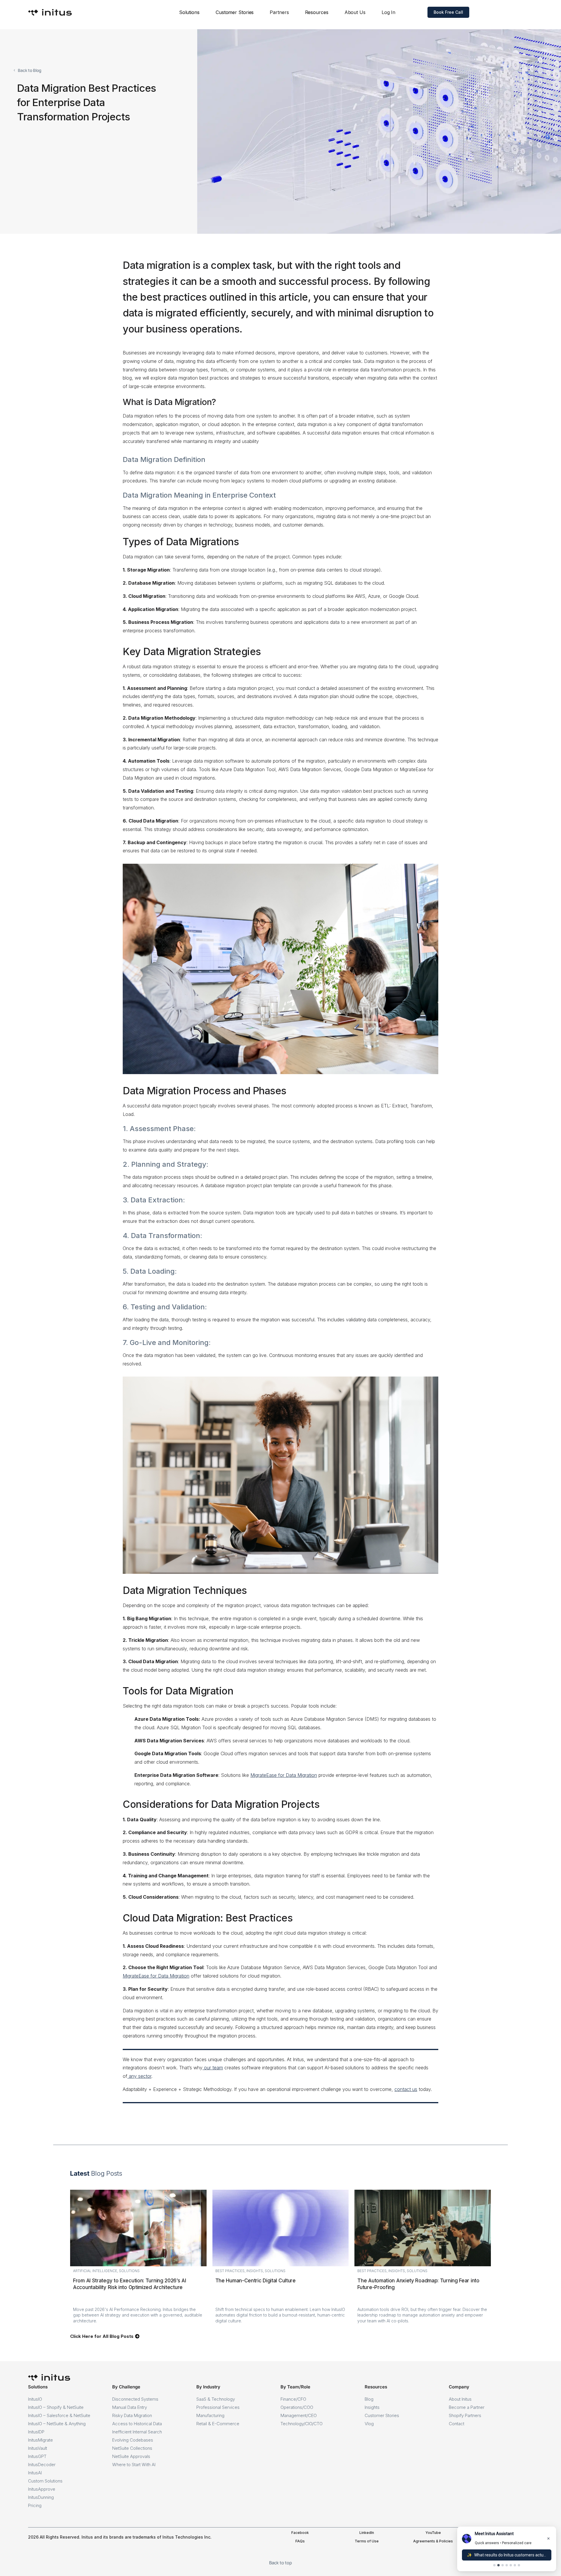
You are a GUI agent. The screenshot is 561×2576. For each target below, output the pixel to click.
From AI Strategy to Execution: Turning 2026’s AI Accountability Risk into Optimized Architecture (130, 2284)
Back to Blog (30, 70)
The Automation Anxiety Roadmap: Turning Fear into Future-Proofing (418, 2284)
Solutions (129, 2271)
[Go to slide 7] (519, 2565)
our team (213, 2068)
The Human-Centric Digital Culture (256, 2281)
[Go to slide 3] (503, 2565)
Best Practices (230, 2271)
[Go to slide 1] (494, 2565)
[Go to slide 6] (515, 2565)
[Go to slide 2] (498, 2565)
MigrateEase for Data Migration (284, 1775)
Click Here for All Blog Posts (102, 2336)
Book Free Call (448, 12)
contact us (406, 2089)
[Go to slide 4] (507, 2565)
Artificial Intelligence (95, 2271)
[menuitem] (189, 12)
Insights (255, 2271)
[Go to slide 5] (511, 2565)
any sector (140, 2076)
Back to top (280, 2563)
